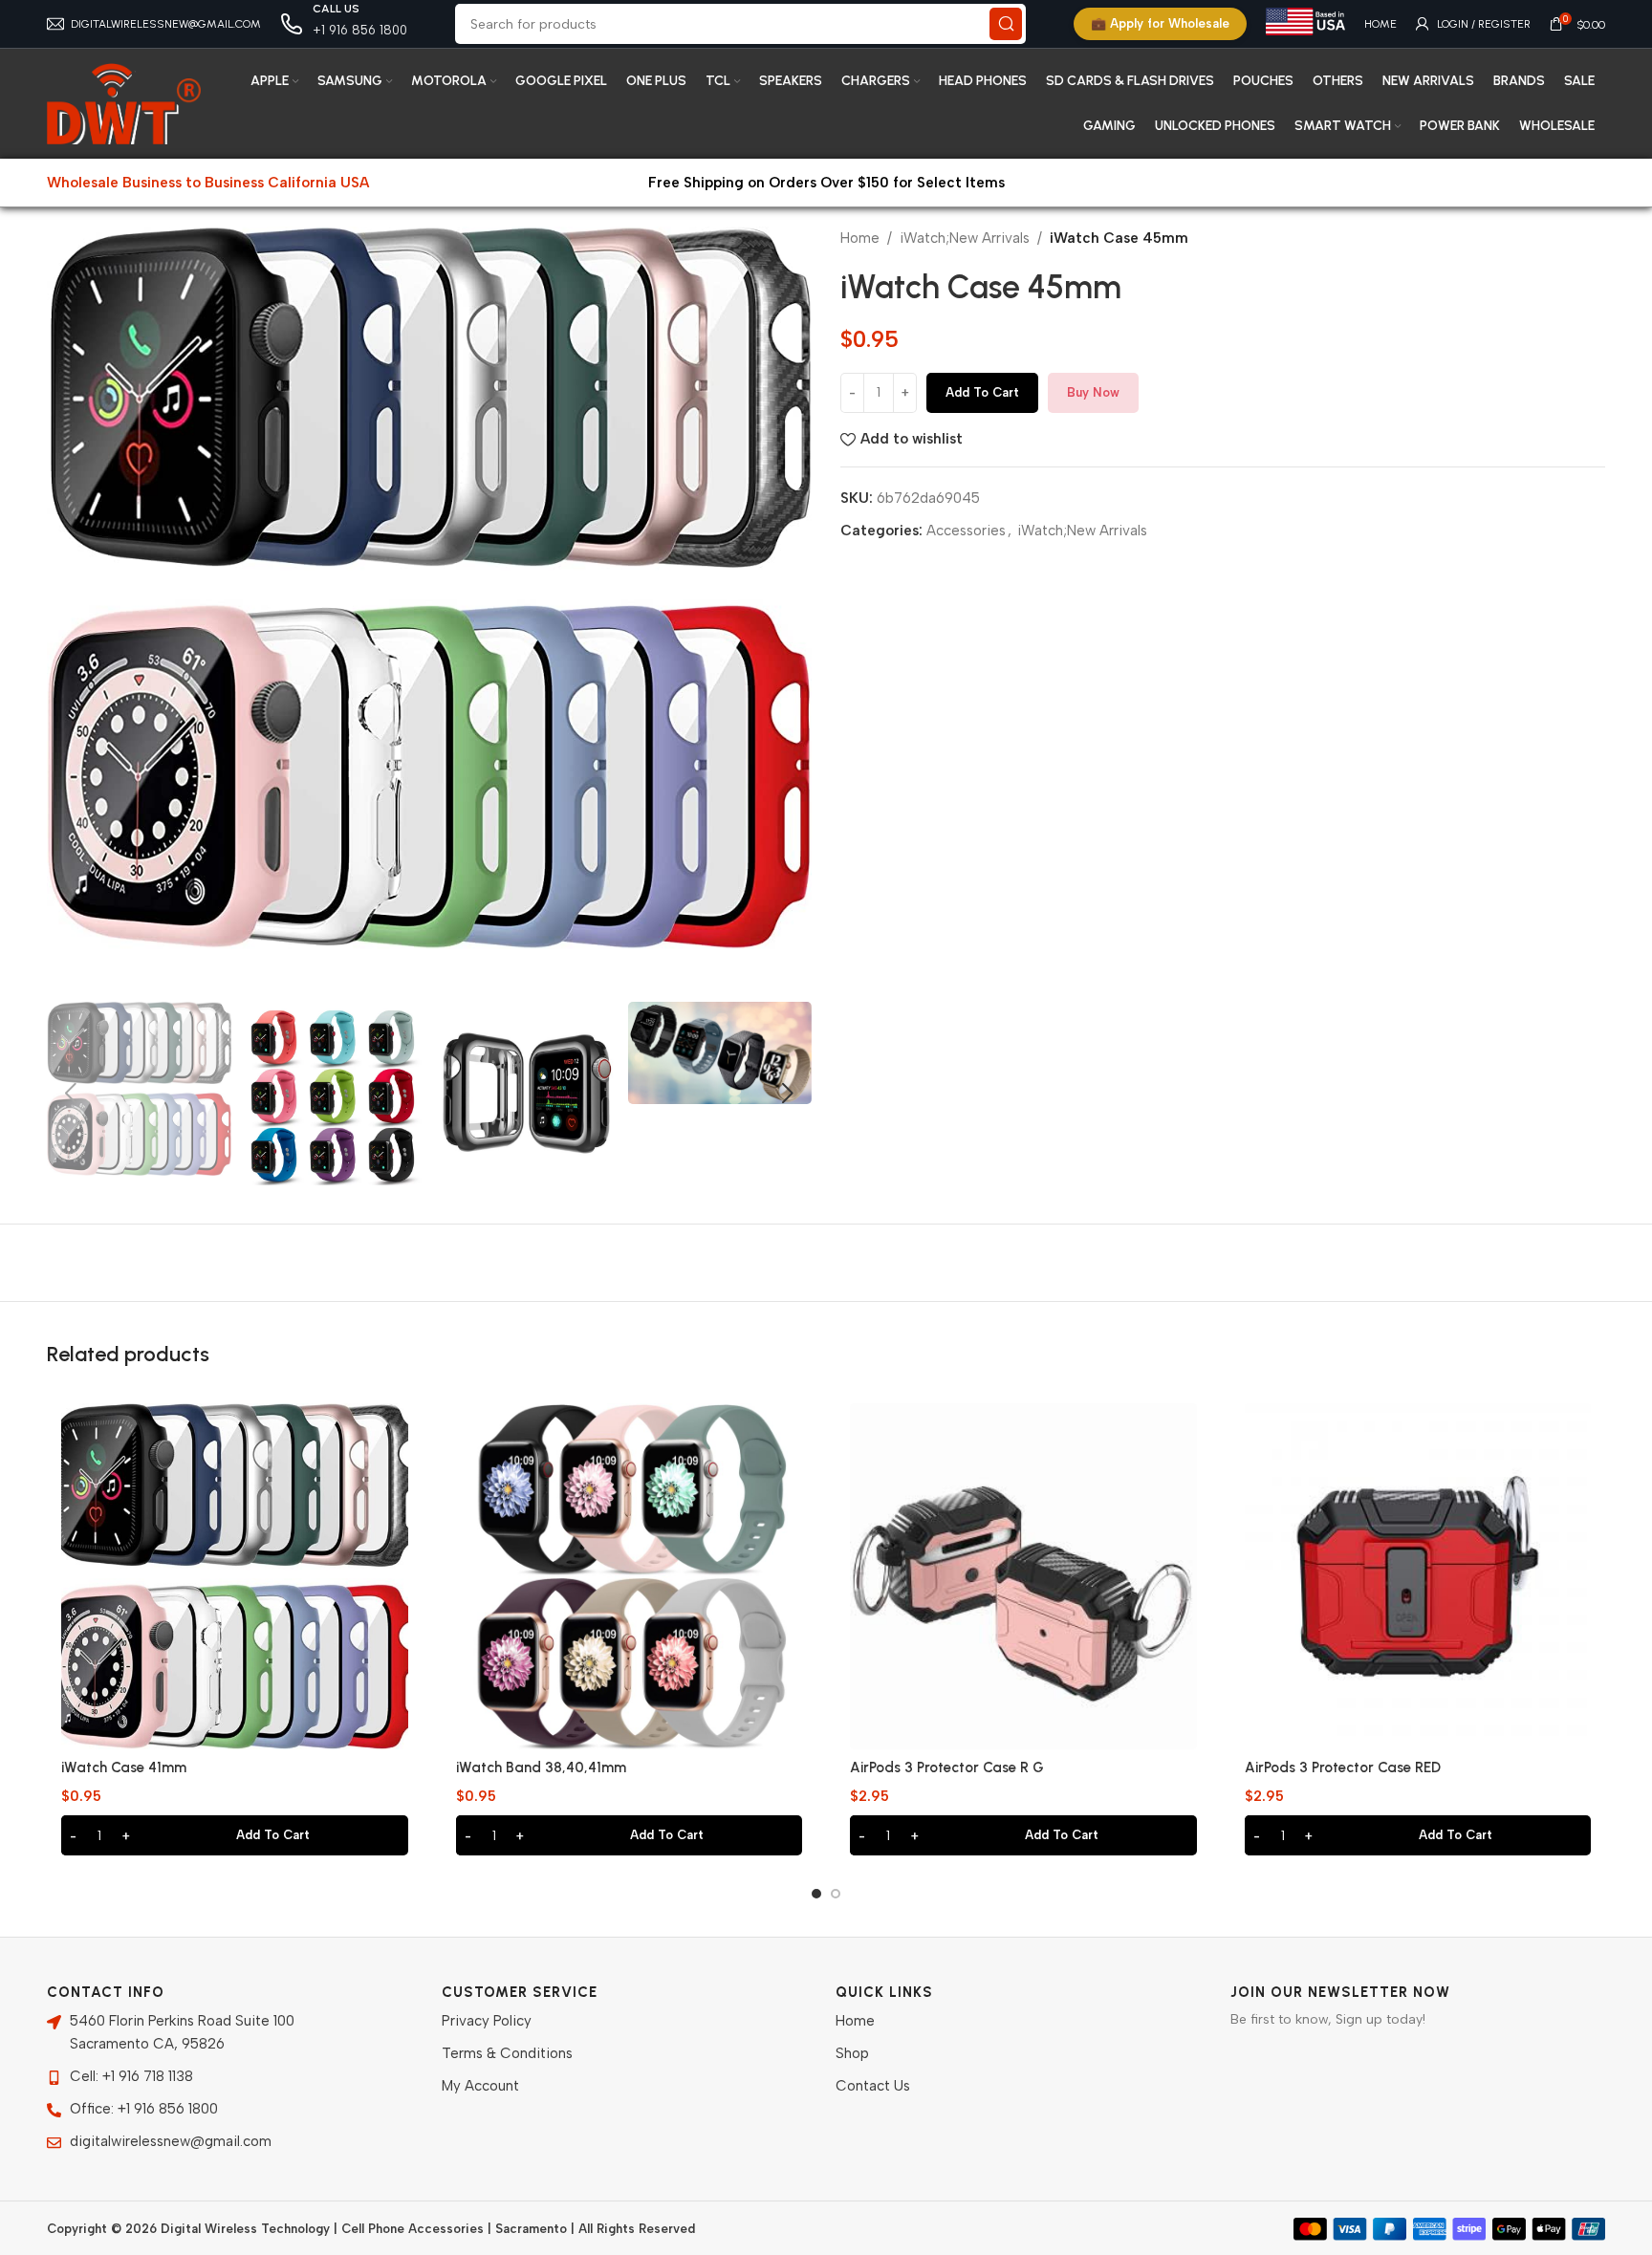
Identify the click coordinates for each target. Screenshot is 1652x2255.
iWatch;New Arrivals (965, 238)
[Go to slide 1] (816, 1894)
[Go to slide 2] (836, 1894)
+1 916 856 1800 (360, 30)
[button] (71, 1094)
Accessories (966, 531)
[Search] (1006, 24)
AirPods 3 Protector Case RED (1343, 1767)
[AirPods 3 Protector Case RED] (1418, 1577)
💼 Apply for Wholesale (1160, 23)
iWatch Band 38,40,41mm (541, 1767)
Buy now (1093, 392)
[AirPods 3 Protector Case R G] (1023, 1577)
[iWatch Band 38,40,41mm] (630, 1577)
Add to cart (982, 392)
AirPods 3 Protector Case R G (947, 1767)
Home (860, 238)
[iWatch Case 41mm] (235, 1577)
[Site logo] (124, 102)
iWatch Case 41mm (124, 1767)
